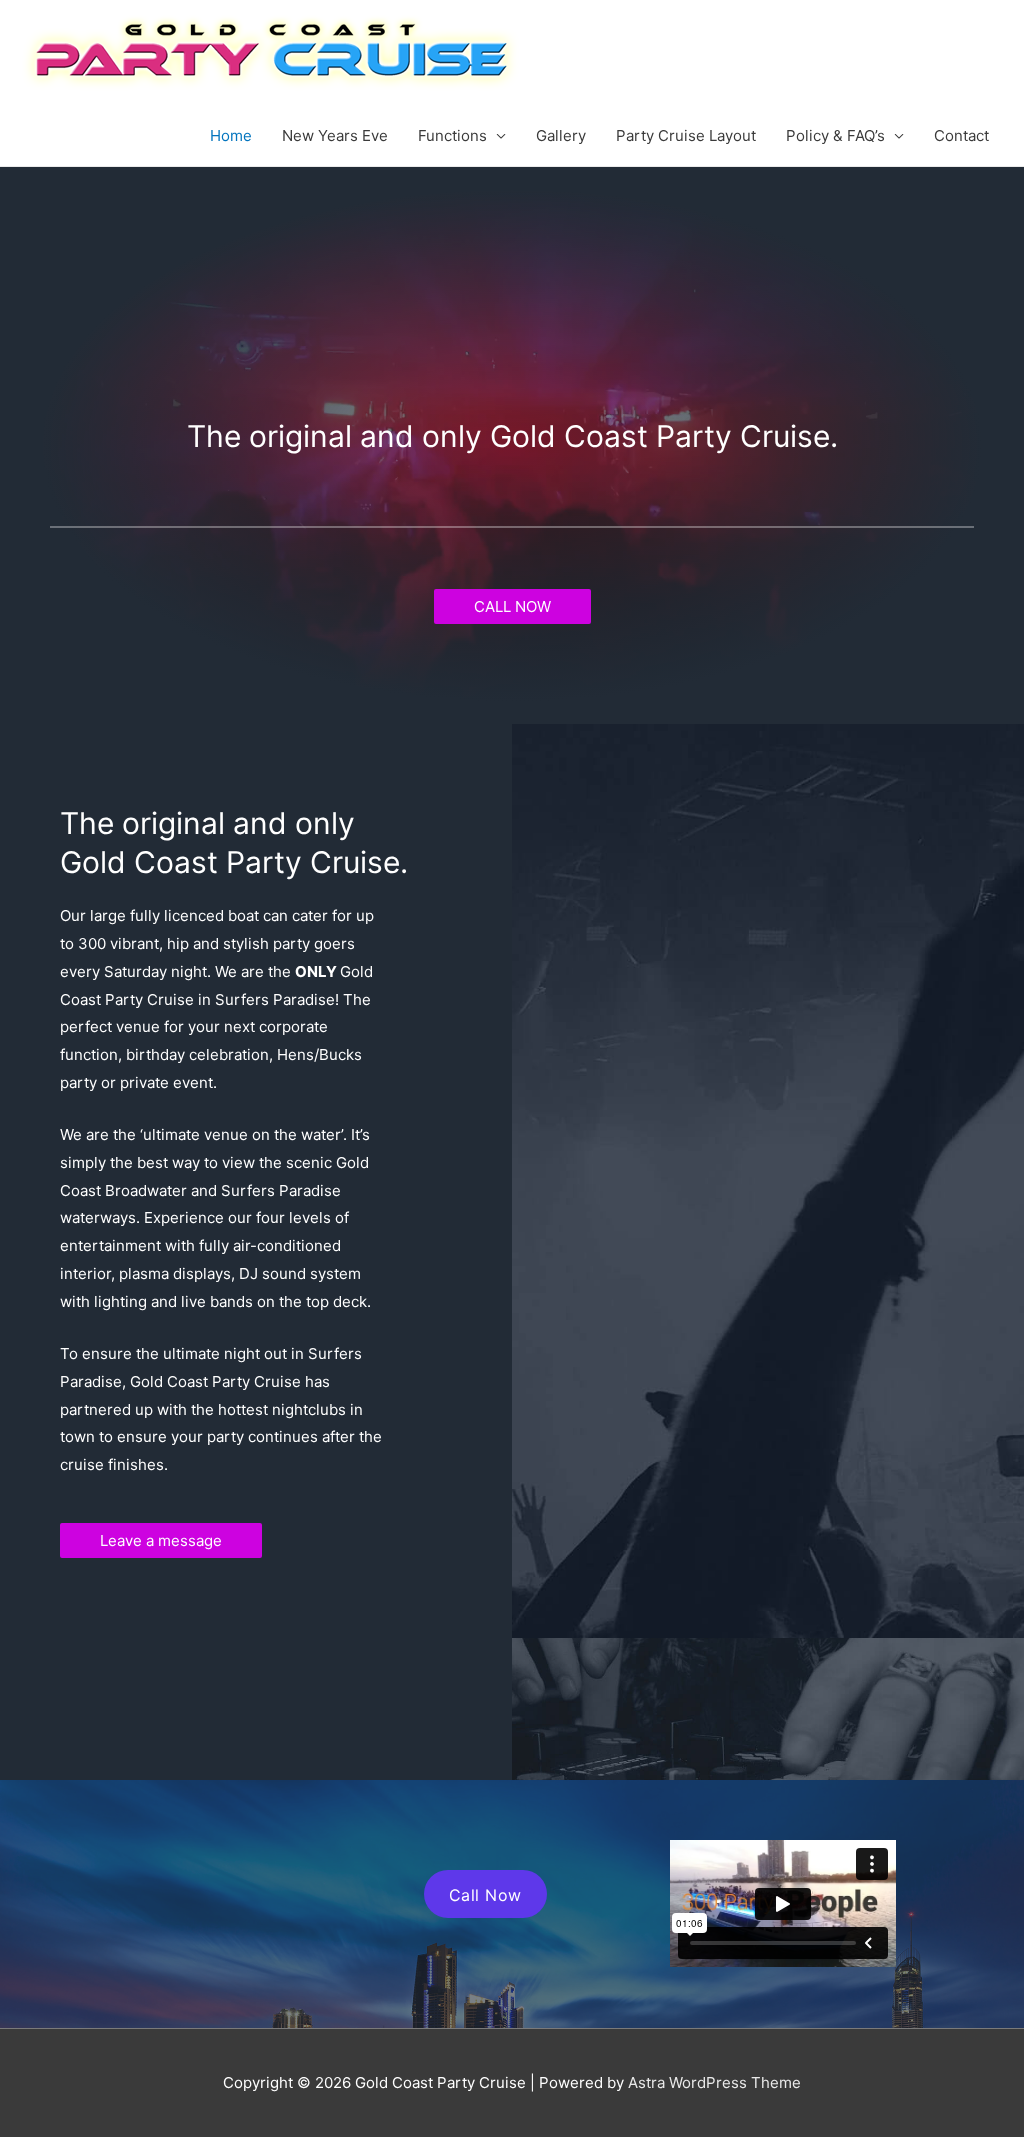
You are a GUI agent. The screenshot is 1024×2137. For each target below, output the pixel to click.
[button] (512, 606)
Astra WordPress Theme (714, 2082)
